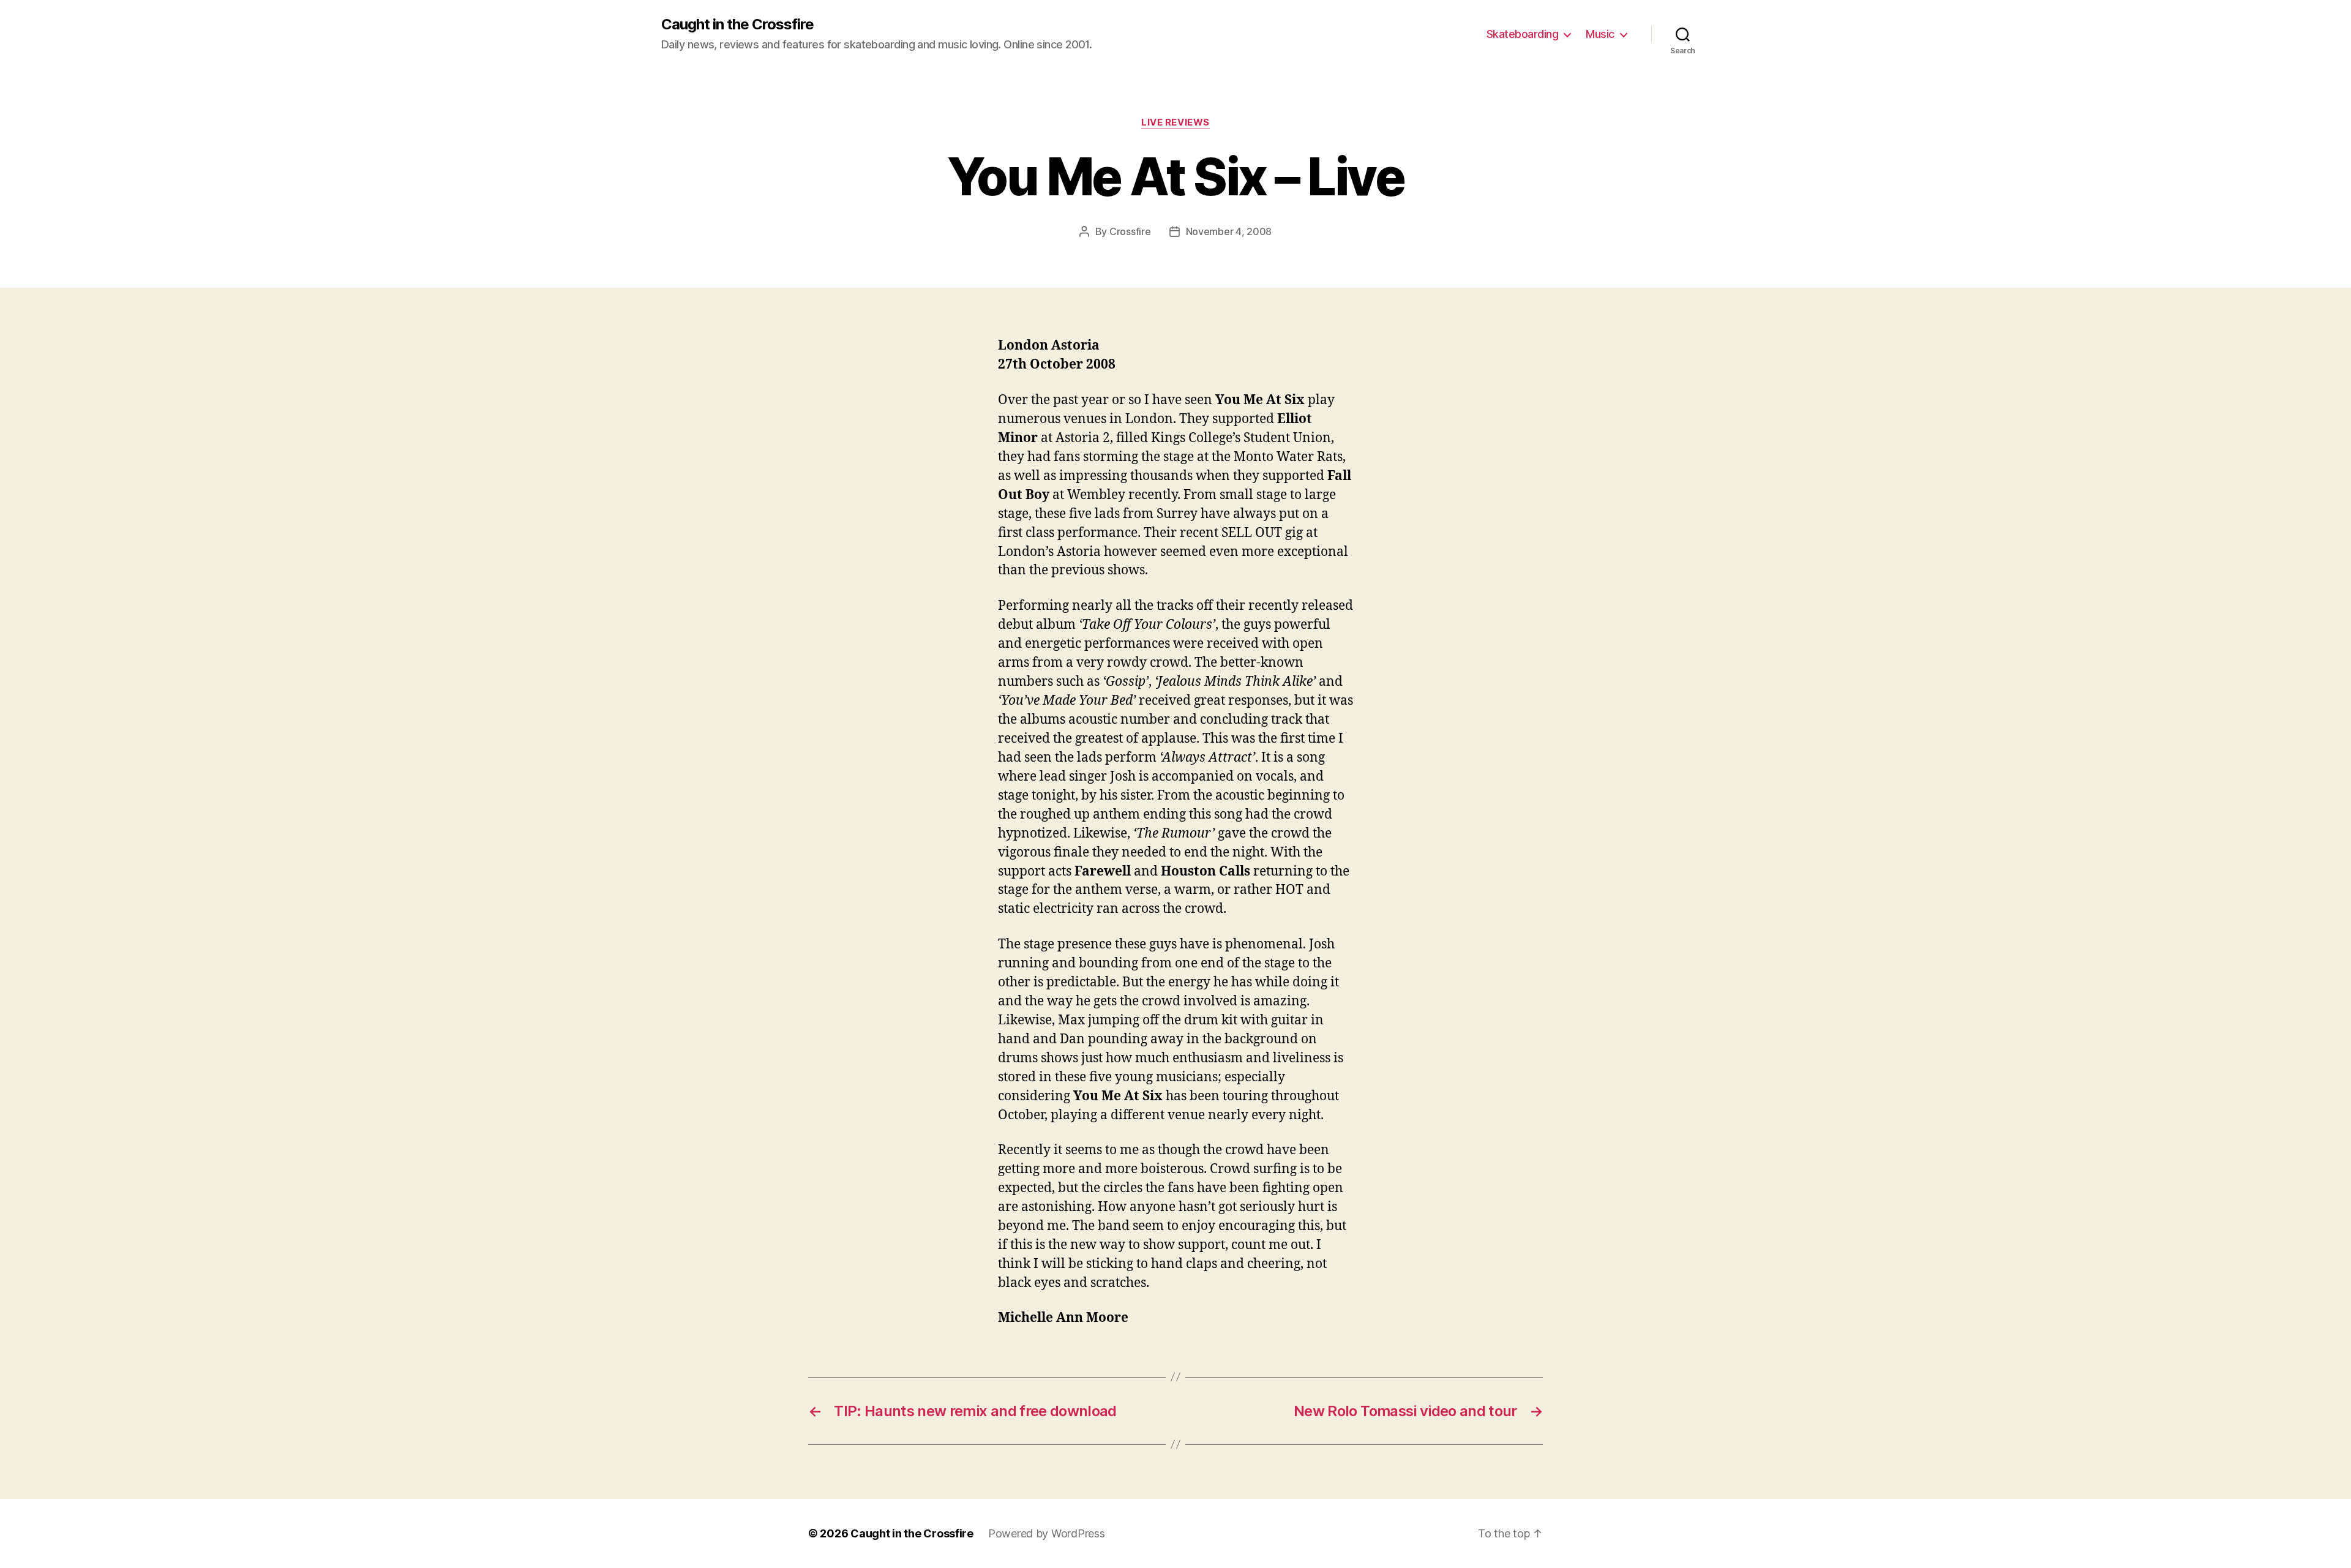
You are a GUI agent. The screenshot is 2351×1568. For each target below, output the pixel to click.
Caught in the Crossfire (737, 24)
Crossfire (1130, 231)
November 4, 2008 (1229, 231)
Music (1600, 34)
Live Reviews (1175, 122)
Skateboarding (1523, 34)
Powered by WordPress (1047, 1533)
